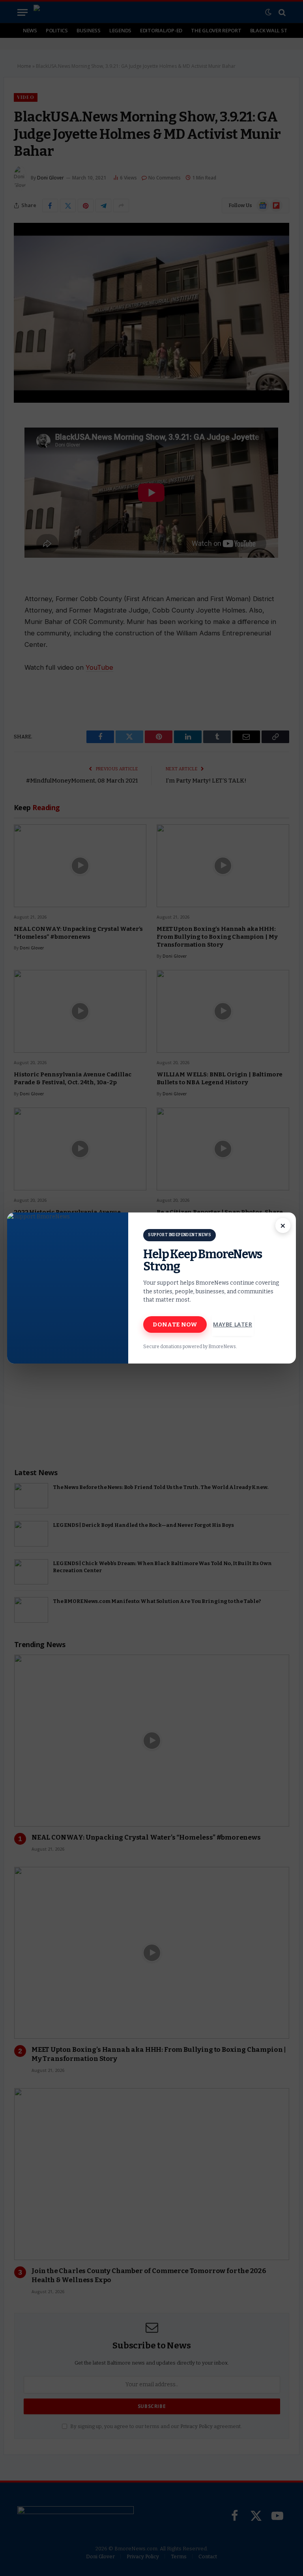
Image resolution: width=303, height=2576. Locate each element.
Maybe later (233, 1324)
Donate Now (175, 1324)
